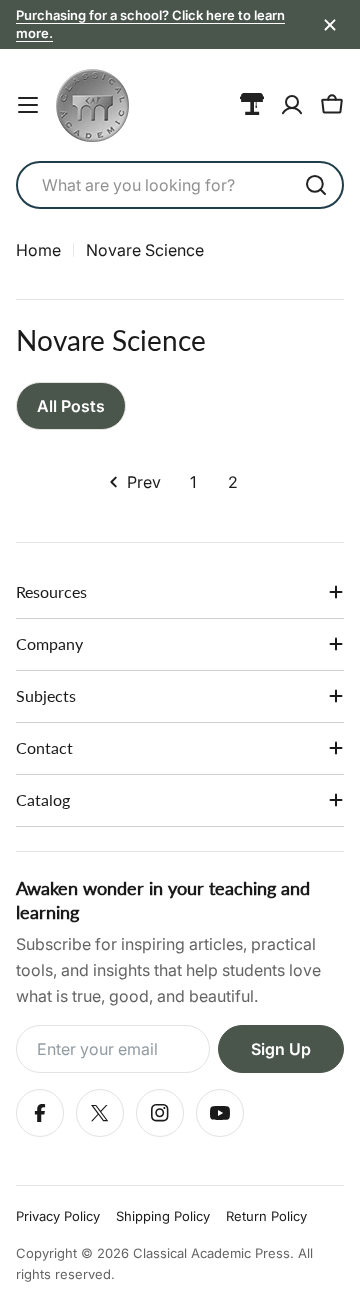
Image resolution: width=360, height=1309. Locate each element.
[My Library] (252, 105)
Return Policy (266, 1216)
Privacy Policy (58, 1216)
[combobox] (180, 185)
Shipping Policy (163, 1216)
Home (38, 250)
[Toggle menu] (28, 105)
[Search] (316, 185)
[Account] (292, 105)
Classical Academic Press (211, 1253)
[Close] (330, 25)
